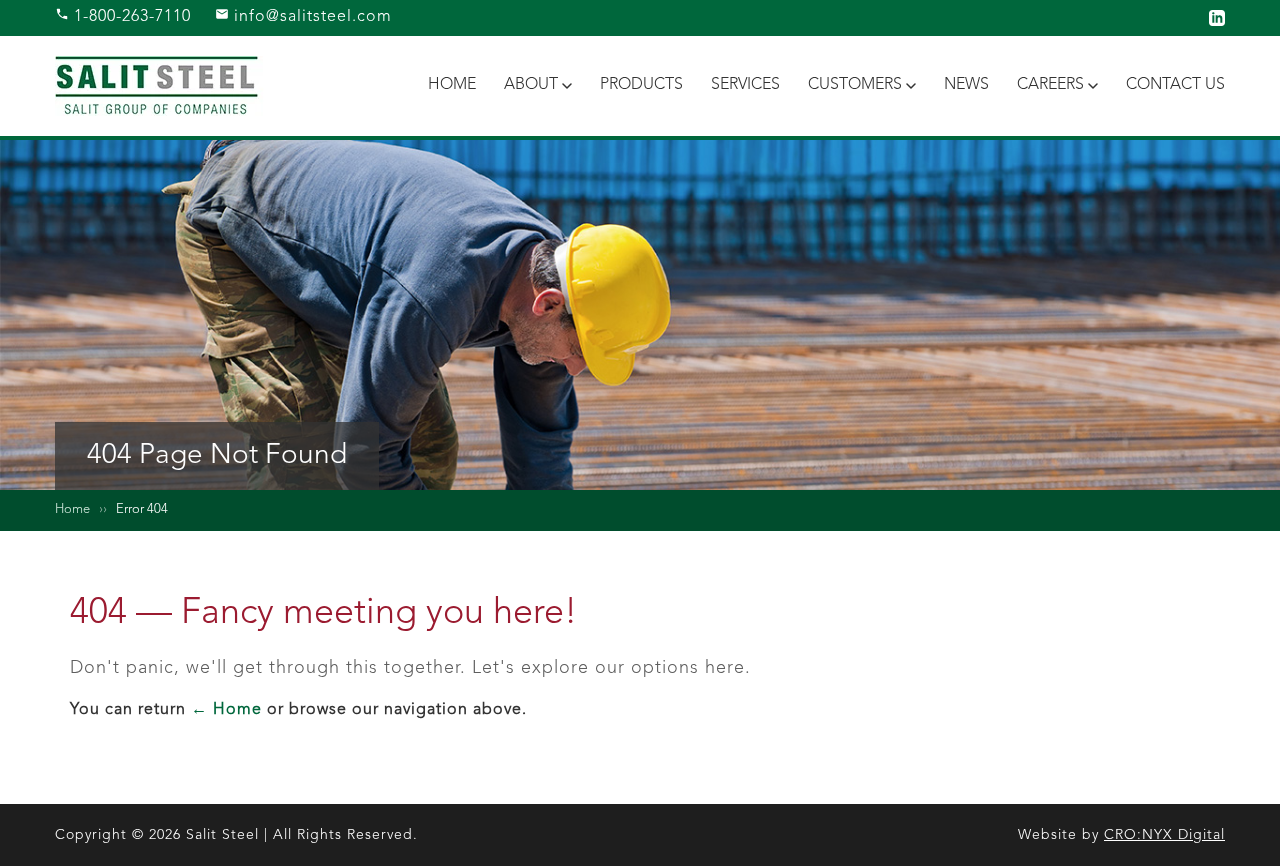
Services (745, 85)
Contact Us (1175, 85)
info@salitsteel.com (310, 17)
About (531, 85)
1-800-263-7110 (130, 17)
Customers (855, 85)
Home (452, 85)
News (966, 85)
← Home (226, 710)
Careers (1050, 85)
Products (641, 85)
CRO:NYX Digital (1164, 835)
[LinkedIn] (1217, 18)
